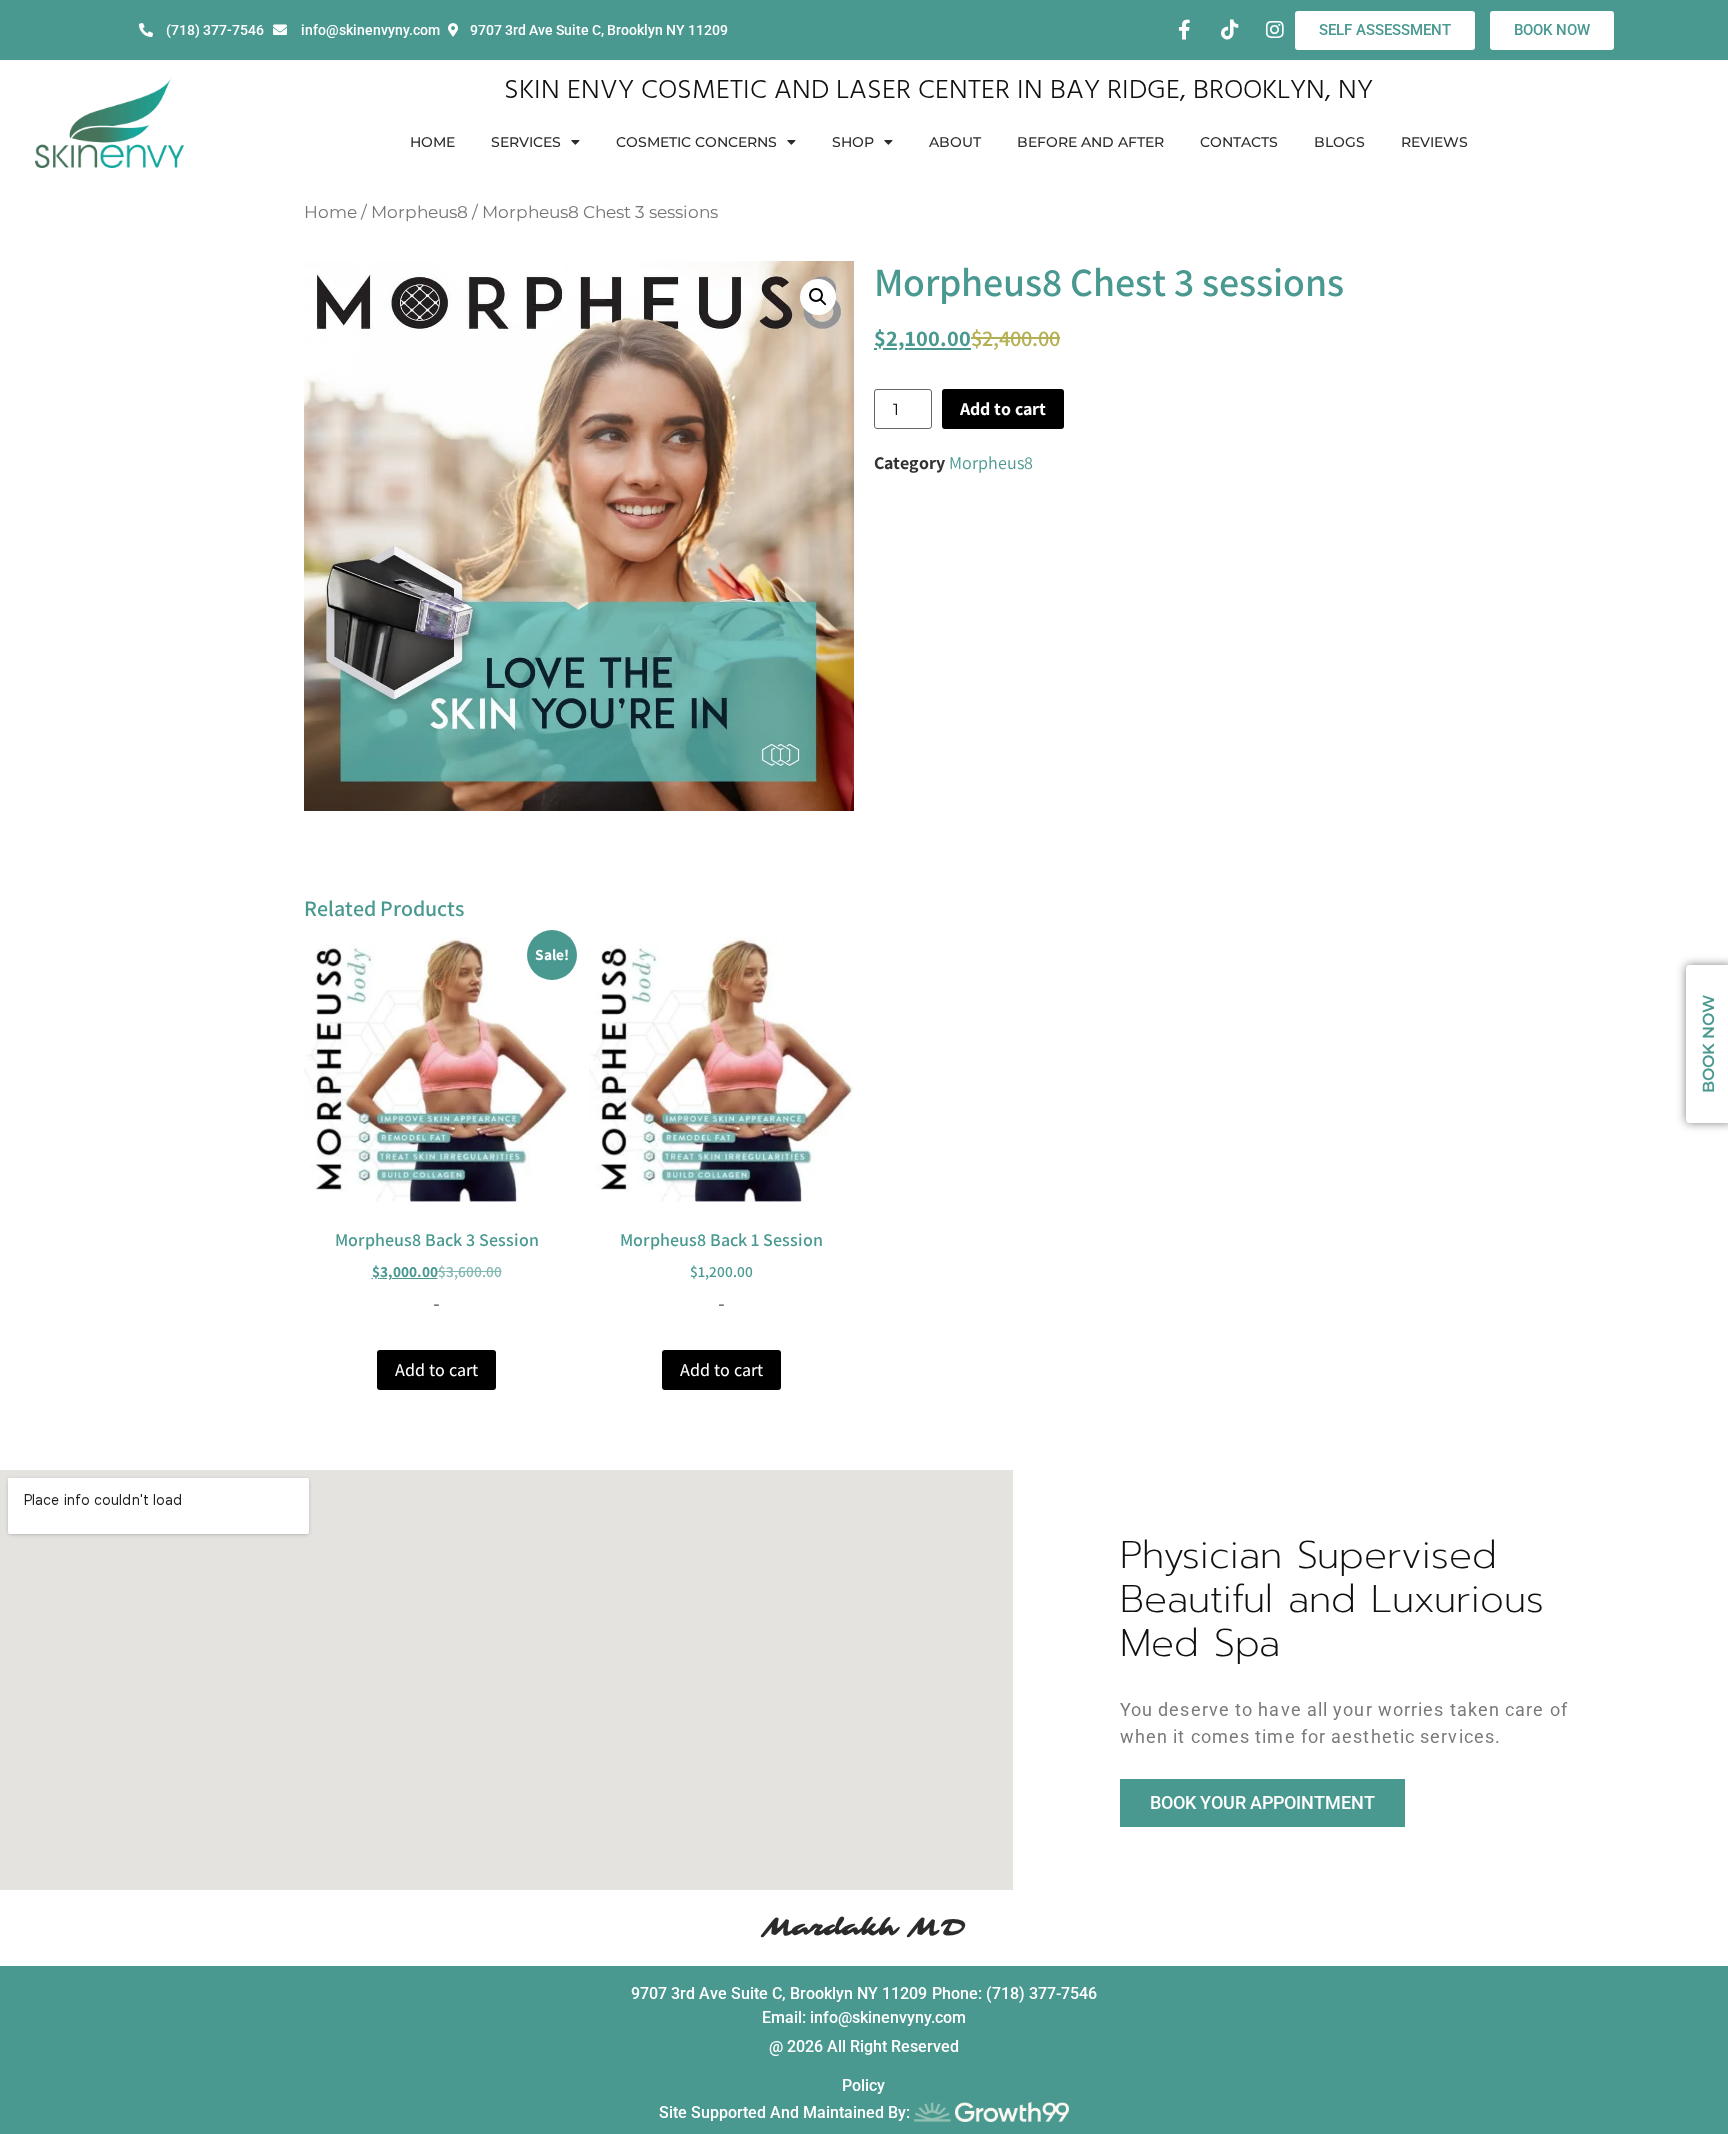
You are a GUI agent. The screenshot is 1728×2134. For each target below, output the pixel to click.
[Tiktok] (1230, 30)
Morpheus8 (419, 212)
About (955, 142)
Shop (853, 142)
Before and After (1090, 142)
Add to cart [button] (436, 1369)
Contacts (1239, 142)
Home (432, 142)
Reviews (1434, 142)
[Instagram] (1275, 30)
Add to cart (1003, 408)
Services (526, 142)
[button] (818, 297)
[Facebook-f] (1185, 30)
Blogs (1339, 142)
